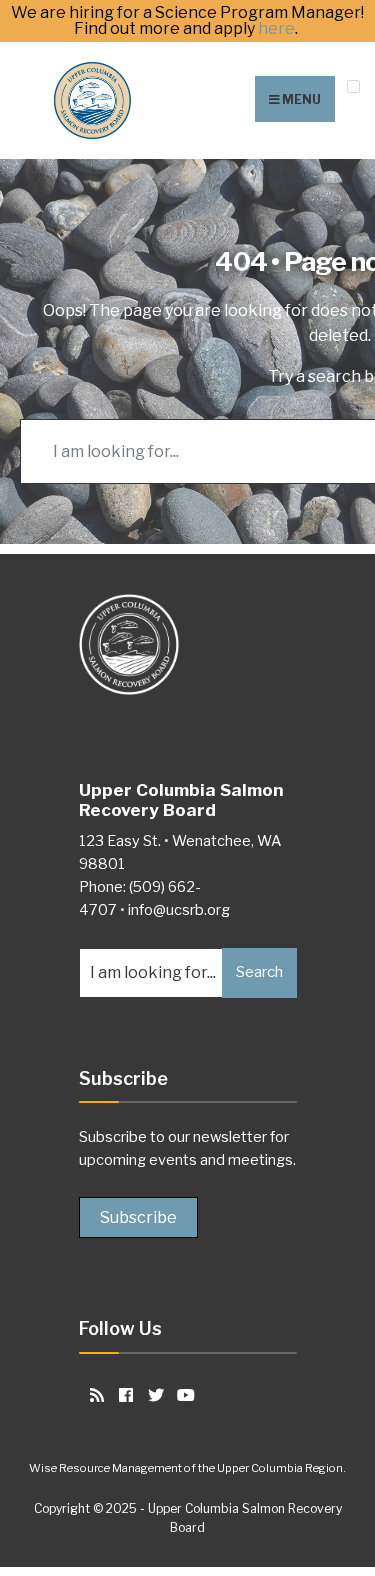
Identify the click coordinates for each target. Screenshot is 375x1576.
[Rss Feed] (93, 1394)
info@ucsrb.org (179, 910)
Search (259, 972)
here (276, 29)
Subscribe (138, 1217)
